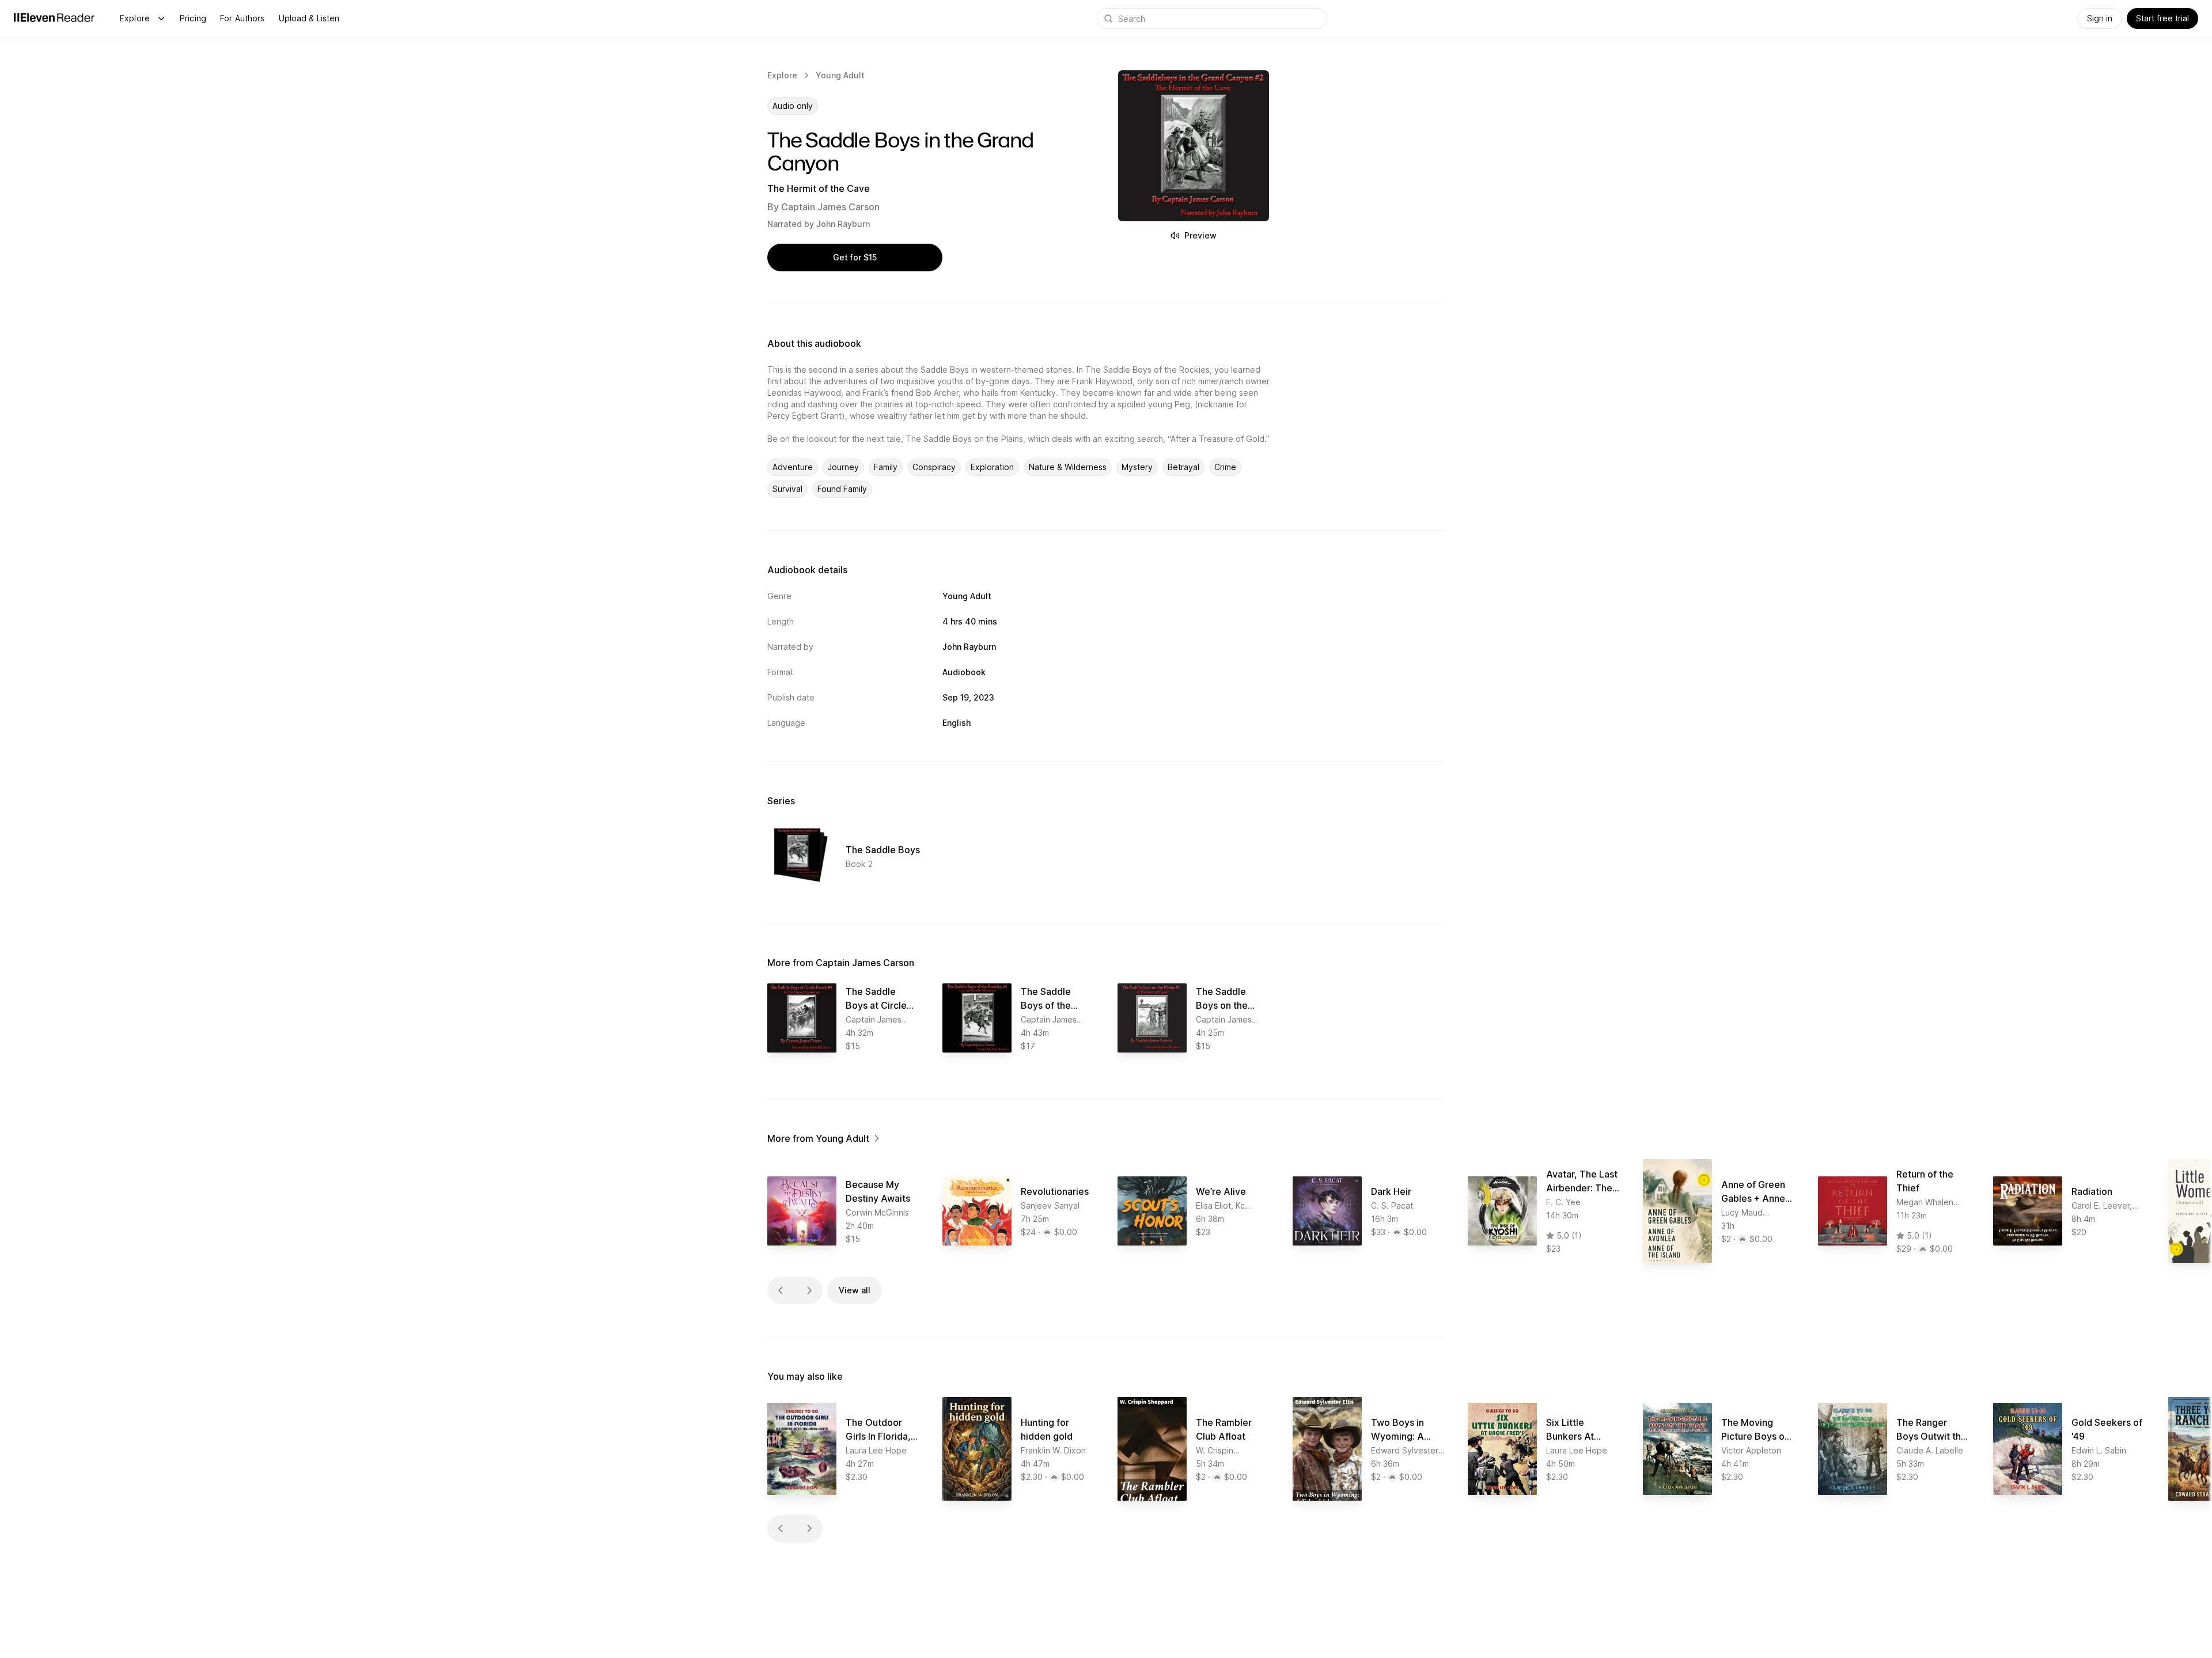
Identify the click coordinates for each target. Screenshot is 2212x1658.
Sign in (2100, 18)
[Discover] (161, 18)
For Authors (243, 18)
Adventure (793, 467)
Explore (135, 18)
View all (855, 1290)
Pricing (193, 18)
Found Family (842, 489)
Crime (1225, 467)
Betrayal (1183, 467)
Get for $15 (855, 257)
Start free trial (2162, 18)
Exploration (992, 467)
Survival (787, 489)
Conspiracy (934, 467)
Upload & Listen (309, 18)
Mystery (1137, 467)
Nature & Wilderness (1068, 467)
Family (886, 467)
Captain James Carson (830, 207)
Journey (843, 467)
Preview (1200, 235)
